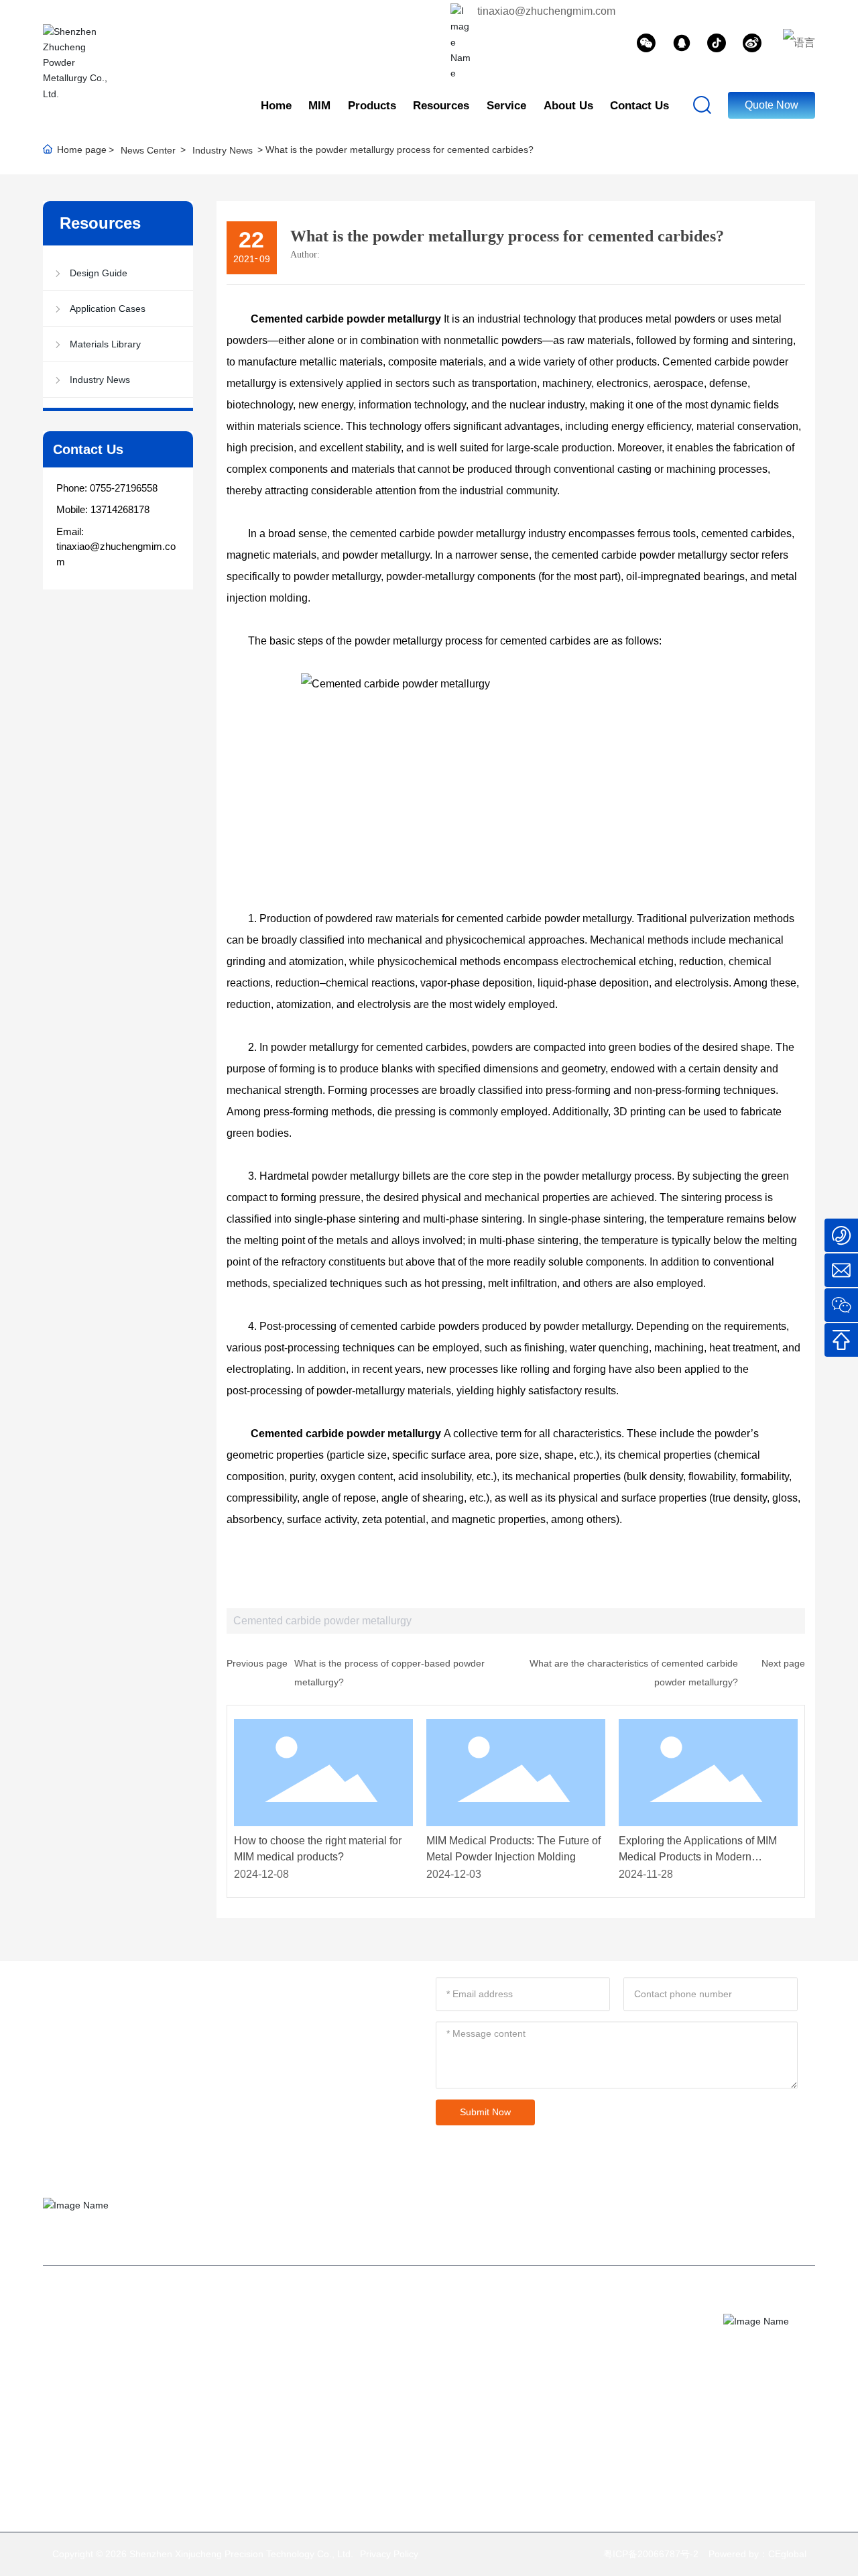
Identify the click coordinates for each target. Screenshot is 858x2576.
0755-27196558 (124, 488)
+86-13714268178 (589, 2366)
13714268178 (120, 509)
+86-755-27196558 (631, 2345)
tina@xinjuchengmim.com (605, 2323)
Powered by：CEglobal (757, 2554)
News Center (148, 150)
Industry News (223, 150)
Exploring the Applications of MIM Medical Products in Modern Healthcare (698, 1857)
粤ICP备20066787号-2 (651, 2554)
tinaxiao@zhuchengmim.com (546, 11)
